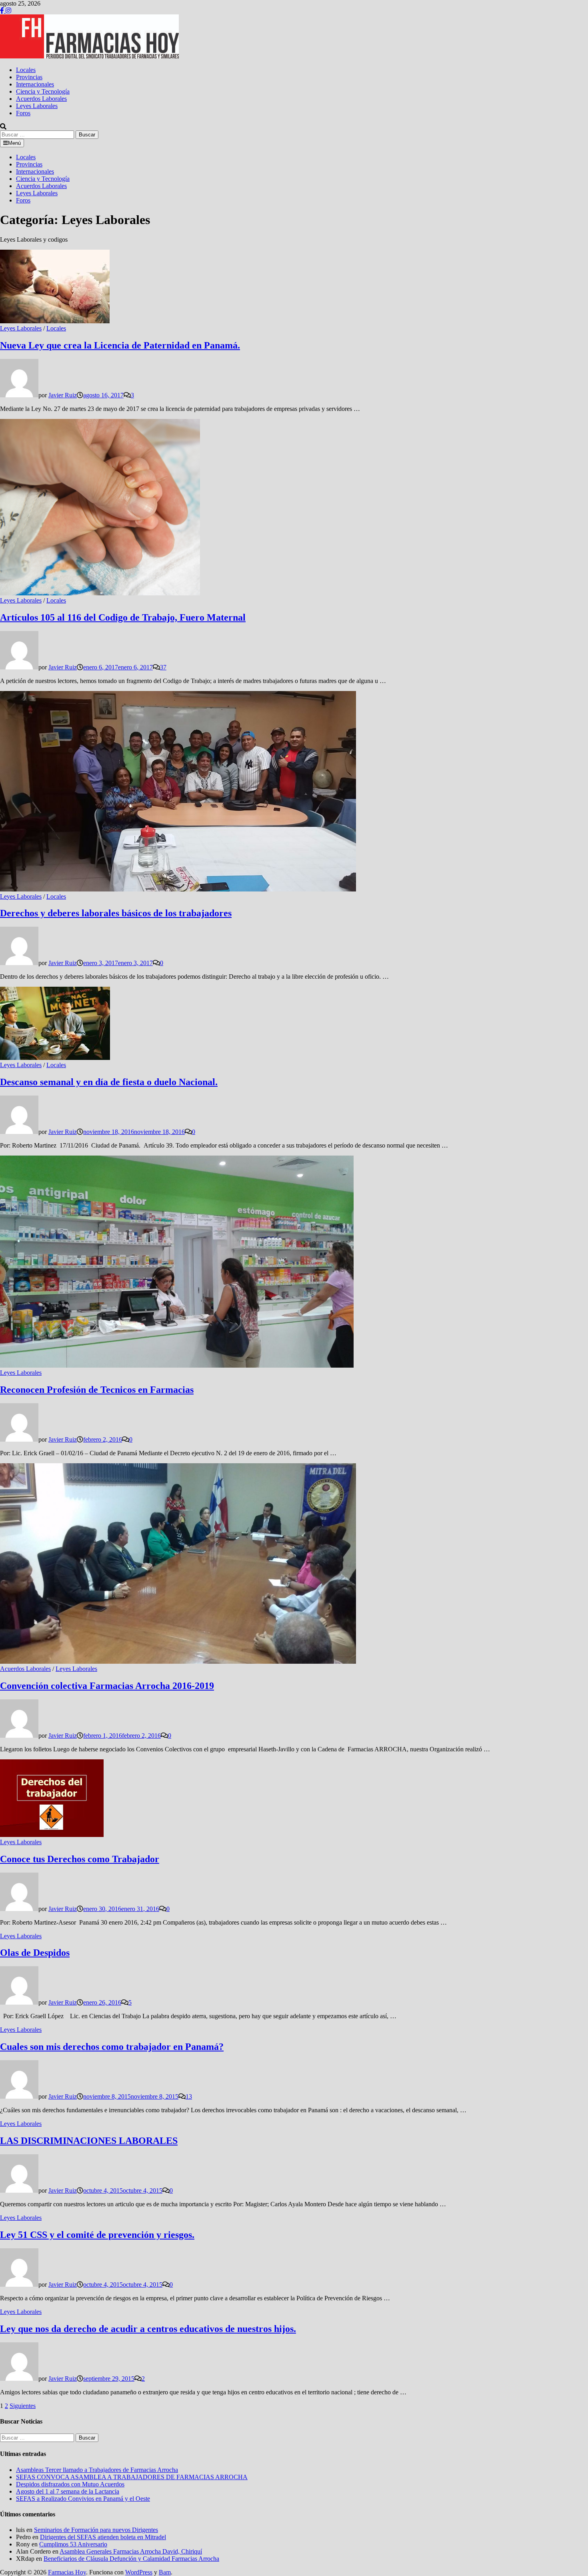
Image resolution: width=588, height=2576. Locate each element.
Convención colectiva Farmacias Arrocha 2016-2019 (107, 1686)
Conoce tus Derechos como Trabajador (80, 1859)
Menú (14, 143)
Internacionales (35, 84)
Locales (26, 70)
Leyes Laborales (37, 106)
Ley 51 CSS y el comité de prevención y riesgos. (97, 2235)
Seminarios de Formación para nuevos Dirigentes (96, 2530)
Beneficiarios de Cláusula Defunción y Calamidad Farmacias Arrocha (131, 2559)
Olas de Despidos (35, 1953)
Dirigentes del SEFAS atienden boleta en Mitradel (103, 2537)
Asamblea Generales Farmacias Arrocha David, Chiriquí (131, 2551)
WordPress (139, 2572)
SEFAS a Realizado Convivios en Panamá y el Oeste (83, 2499)
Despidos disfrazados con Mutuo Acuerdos (70, 2484)
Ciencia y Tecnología (43, 91)
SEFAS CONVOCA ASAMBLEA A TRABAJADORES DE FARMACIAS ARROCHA (132, 2477)
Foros (23, 113)
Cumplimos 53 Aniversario (73, 2544)
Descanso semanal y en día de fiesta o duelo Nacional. (109, 1082)
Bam (165, 2572)
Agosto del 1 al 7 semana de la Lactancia (68, 2491)
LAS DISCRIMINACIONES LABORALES (89, 2141)
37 (163, 667)
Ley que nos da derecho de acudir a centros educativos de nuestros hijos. (148, 2329)
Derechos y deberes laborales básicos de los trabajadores (116, 913)
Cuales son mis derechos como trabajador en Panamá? (112, 2047)
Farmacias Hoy (67, 2572)
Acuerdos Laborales (41, 99)
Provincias (29, 77)
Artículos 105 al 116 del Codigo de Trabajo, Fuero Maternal (123, 617)
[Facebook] (3, 11)
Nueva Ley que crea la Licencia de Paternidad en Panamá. (120, 345)
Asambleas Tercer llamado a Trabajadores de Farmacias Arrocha (97, 2470)
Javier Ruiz (63, 395)
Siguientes (23, 2406)
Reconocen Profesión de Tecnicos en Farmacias (97, 1390)
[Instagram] (8, 11)
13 (189, 2096)
